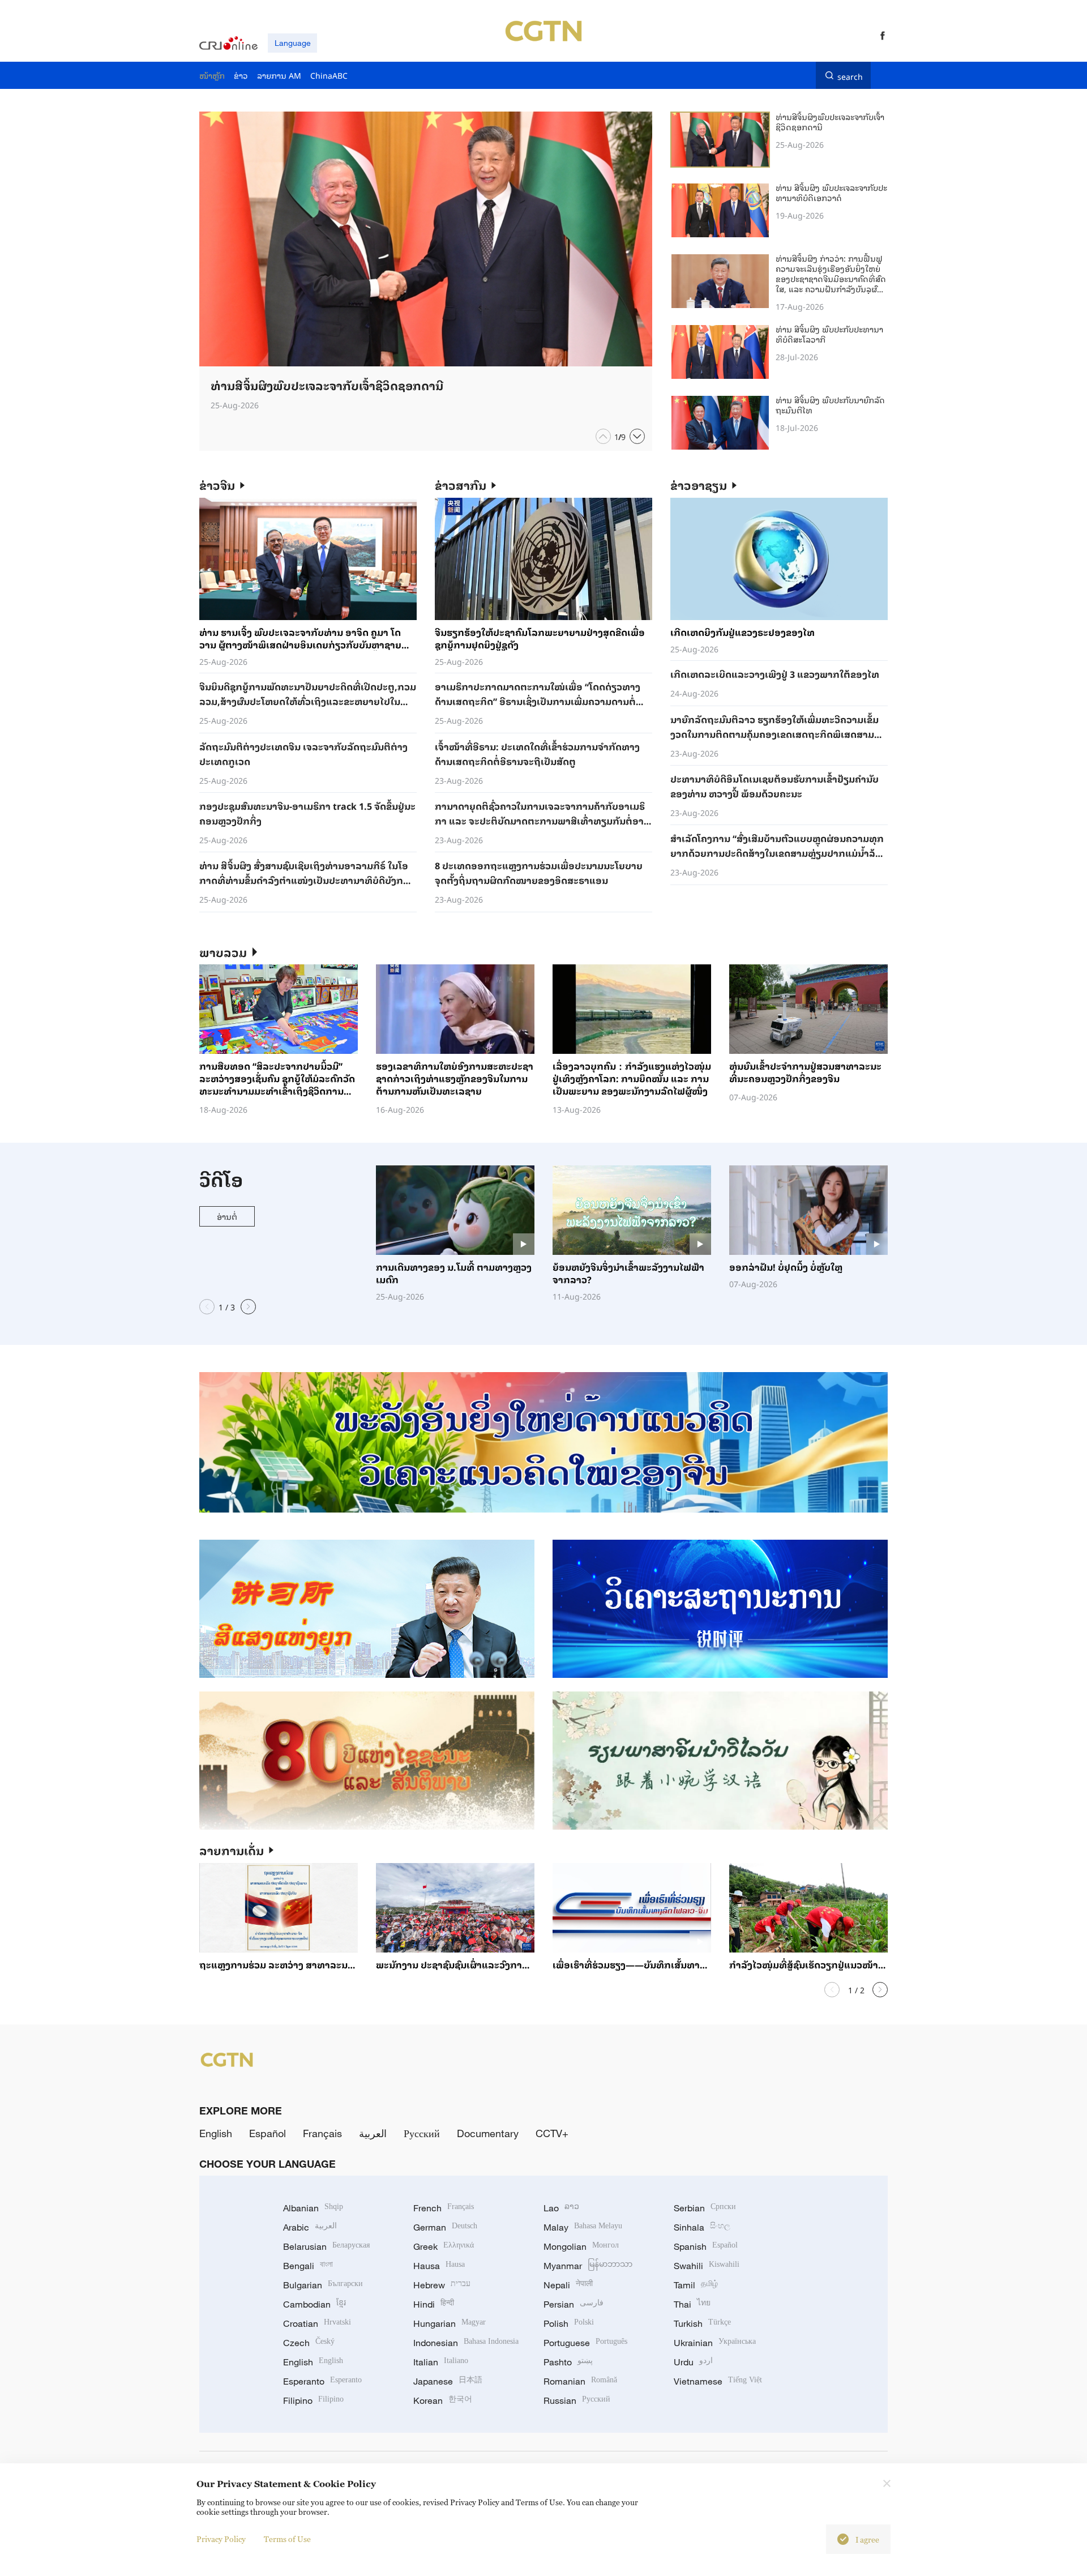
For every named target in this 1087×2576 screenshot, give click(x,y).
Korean (443, 2400)
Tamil (696, 2285)
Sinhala (702, 2227)
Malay (583, 2227)
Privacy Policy (221, 2539)
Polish (569, 2323)
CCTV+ (552, 2133)
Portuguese (585, 2343)
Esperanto (322, 2381)
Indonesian (466, 2343)
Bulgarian (323, 2285)
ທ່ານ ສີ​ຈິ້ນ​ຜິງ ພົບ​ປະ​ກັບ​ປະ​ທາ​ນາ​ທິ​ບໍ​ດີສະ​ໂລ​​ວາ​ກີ (829, 334)
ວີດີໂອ (221, 1179)
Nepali (568, 2285)
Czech (309, 2343)
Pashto (568, 2362)
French (444, 2208)
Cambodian (314, 2304)
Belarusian (326, 2246)
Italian (441, 2362)
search (850, 75)
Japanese (448, 2381)
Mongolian (581, 2246)
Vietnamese (718, 2381)
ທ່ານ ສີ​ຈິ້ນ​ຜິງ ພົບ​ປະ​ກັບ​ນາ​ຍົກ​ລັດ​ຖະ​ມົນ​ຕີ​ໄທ (830, 405)
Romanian (580, 2381)
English (216, 2133)
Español (268, 2133)
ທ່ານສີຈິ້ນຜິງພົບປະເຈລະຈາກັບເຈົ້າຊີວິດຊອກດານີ (830, 121)
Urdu (693, 2362)
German (445, 2227)
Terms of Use (287, 2539)
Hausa (439, 2266)
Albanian (313, 2208)
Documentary (488, 2133)
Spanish (706, 2246)
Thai (692, 2304)
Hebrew (442, 2285)
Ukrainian (715, 2343)
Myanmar (588, 2266)
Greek (444, 2246)
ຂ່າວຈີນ (217, 485)
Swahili (707, 2266)
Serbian (705, 2208)
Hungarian (450, 2323)
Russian (577, 2400)
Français (322, 2133)
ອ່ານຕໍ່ (227, 1216)
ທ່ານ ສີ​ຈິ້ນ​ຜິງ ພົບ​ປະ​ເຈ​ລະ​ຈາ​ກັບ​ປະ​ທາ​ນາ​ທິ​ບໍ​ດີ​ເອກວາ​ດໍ (831, 192)
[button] (603, 436)
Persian (574, 2304)
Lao (561, 2208)
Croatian (317, 2323)
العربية (373, 2133)
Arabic (310, 2227)
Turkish (702, 2323)
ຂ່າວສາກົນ (461, 485)
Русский (422, 2133)
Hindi (434, 2304)
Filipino (313, 2400)
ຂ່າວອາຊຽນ (699, 485)
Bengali (308, 2266)
